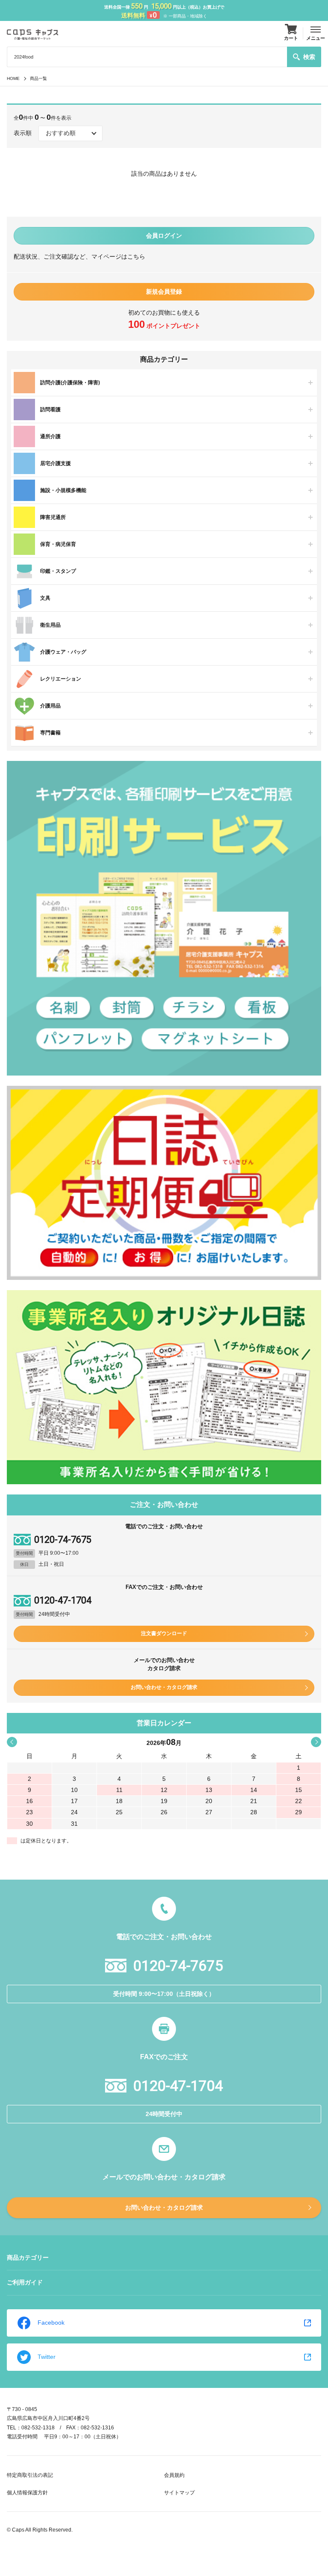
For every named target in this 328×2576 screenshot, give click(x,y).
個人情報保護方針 (27, 2493)
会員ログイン (164, 236)
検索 (309, 57)
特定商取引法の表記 (30, 2475)
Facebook (51, 2323)
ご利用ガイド (25, 2282)
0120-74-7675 (63, 1540)
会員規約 (174, 2475)
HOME (13, 78)
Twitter (47, 2357)
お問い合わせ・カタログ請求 (164, 1687)
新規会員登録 (164, 292)
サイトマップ (179, 2493)
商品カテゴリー (28, 2258)
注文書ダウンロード (164, 1633)
